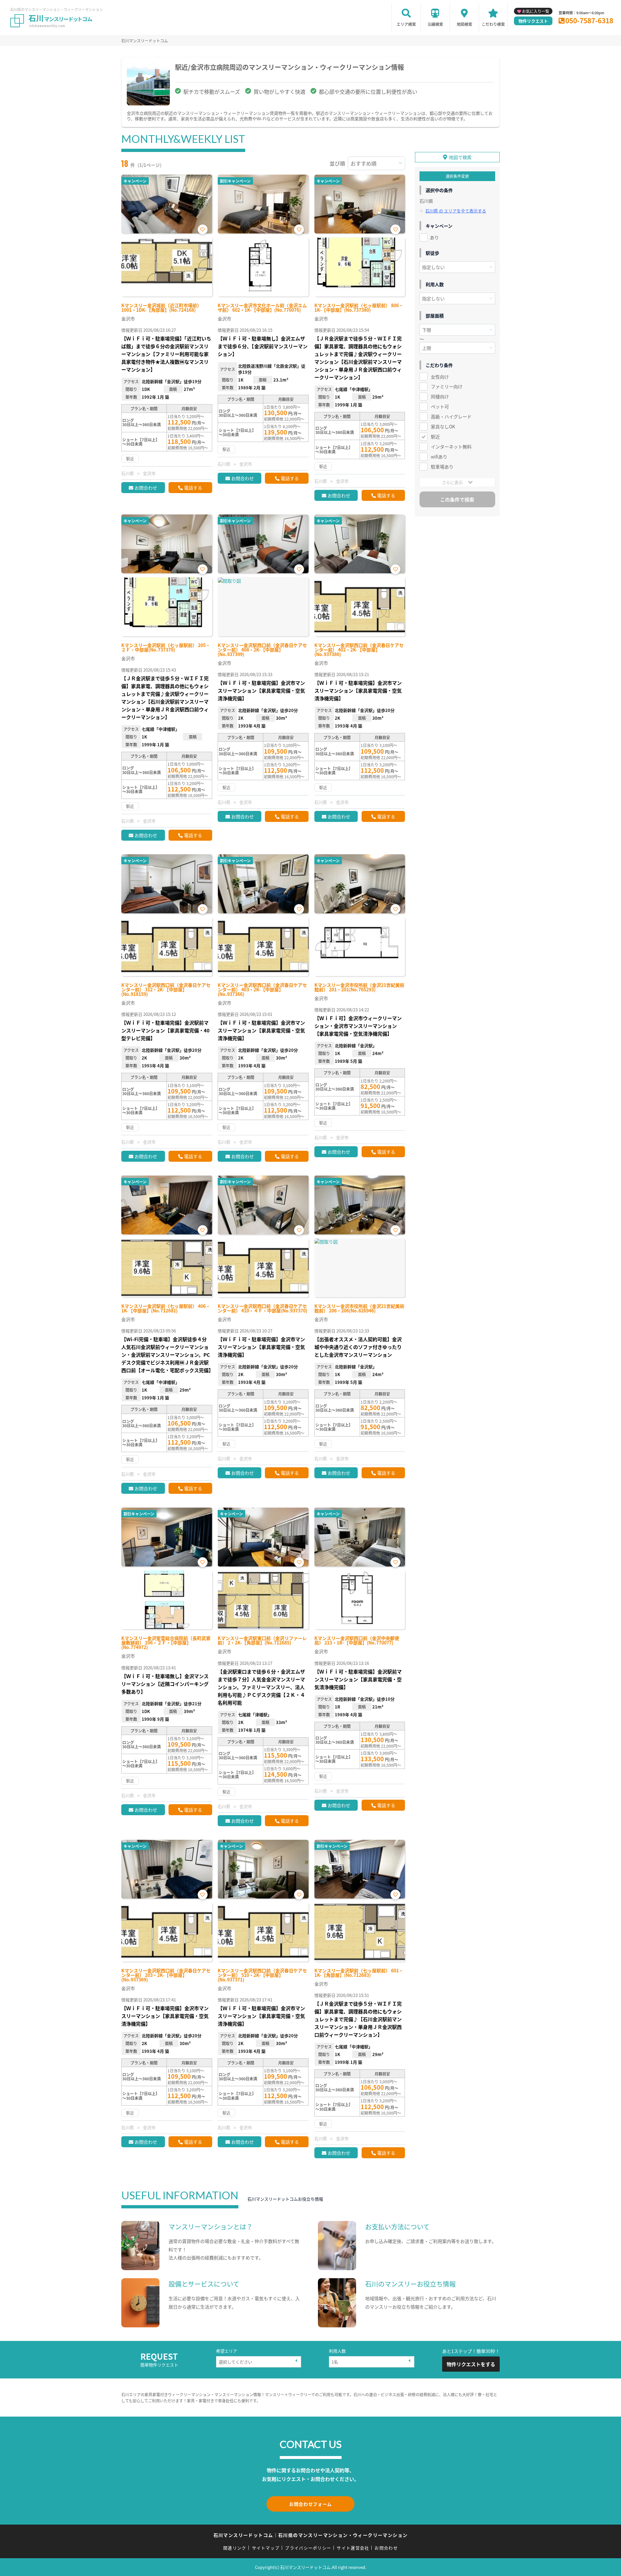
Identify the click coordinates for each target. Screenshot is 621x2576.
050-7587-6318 (589, 20)
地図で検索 (460, 157)
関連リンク (235, 2548)
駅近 (435, 437)
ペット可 (440, 406)
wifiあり (439, 457)
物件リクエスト (533, 21)
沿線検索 (435, 24)
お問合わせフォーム (310, 2504)
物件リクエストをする (471, 2364)
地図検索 (464, 24)
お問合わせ (146, 488)
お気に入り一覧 (536, 11)
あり (434, 237)
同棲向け (440, 396)
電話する (193, 488)
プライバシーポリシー (308, 2548)
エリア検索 (406, 24)
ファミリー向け (447, 386)
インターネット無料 (451, 447)
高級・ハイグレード (451, 416)
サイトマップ (266, 2548)
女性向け (440, 377)
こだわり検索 (493, 24)
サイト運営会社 (353, 2548)
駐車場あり (442, 467)
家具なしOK (443, 426)
